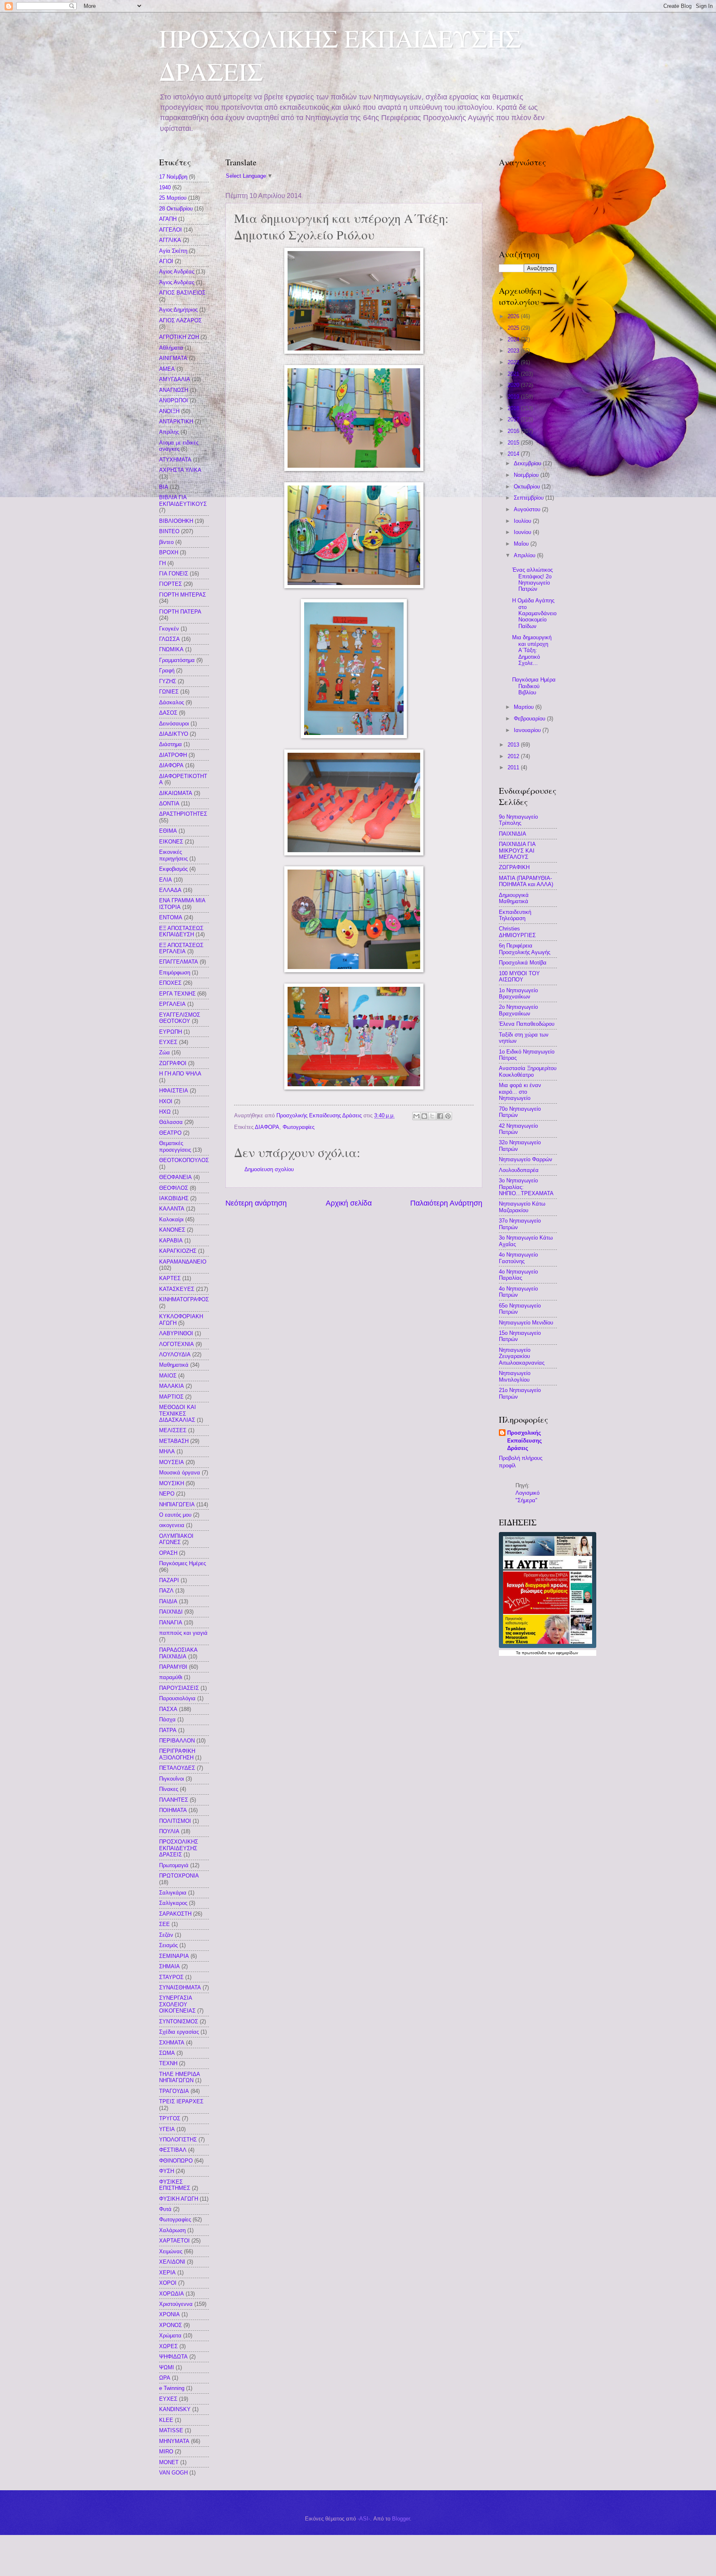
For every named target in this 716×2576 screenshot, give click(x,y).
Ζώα (164, 1052)
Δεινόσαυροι (174, 724)
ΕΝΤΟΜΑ (171, 917)
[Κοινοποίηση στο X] (432, 1116)
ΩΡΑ (165, 2378)
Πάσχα (167, 1719)
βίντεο (166, 542)
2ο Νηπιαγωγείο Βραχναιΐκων (518, 1010)
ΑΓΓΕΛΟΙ (171, 230)
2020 (514, 385)
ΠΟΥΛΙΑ (169, 1831)
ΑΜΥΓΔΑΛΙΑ (175, 379)
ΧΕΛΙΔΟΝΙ (172, 2262)
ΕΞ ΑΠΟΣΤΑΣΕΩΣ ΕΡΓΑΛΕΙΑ (181, 948)
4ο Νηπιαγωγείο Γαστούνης (518, 1258)
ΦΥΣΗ (167, 2171)
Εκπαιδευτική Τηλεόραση (515, 915)
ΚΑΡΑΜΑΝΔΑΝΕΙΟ (183, 1262)
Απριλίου (525, 555)
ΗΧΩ (165, 1112)
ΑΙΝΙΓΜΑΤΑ (173, 358)
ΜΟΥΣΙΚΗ (172, 1483)
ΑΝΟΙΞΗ (169, 411)
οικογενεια (172, 1525)
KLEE (166, 2420)
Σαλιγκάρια (173, 1893)
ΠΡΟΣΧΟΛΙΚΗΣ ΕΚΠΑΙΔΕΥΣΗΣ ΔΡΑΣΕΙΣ (179, 1848)
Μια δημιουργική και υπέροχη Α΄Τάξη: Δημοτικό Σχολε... (532, 650)
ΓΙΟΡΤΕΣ (171, 584)
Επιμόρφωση (175, 973)
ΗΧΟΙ (166, 1101)
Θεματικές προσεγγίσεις (175, 1146)
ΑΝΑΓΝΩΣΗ (174, 390)
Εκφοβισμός (173, 869)
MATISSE (171, 2430)
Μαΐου (522, 544)
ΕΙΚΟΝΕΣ (171, 842)
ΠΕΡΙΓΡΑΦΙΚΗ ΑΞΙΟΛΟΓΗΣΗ (177, 1754)
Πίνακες (169, 1789)
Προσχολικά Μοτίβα (523, 963)
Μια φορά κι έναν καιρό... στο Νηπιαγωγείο (520, 1092)
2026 (514, 316)
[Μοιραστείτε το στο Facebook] (440, 1116)
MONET (169, 2462)
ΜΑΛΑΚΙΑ (172, 1386)
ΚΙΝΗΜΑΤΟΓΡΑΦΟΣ (184, 1299)
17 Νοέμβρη (173, 177)
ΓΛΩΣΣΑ (169, 639)
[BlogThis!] (424, 1116)
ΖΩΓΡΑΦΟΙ (173, 1063)
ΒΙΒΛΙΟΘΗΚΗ (176, 521)
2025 (514, 328)
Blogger (401, 2519)
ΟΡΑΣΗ (168, 1553)
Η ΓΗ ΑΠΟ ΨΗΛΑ (180, 1074)
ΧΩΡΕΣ (168, 2346)
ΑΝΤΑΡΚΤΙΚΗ (176, 422)
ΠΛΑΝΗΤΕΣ (174, 1800)
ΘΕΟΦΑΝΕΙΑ (175, 1177)
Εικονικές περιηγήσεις (173, 855)
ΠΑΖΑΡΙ (169, 1580)
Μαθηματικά (174, 1365)
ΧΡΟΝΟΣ (171, 2325)
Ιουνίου (523, 532)
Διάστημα (171, 744)
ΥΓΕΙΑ (167, 2129)
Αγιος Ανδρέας (177, 272)
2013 (514, 745)
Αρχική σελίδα (349, 1203)
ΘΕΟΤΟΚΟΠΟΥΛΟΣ (184, 1160)
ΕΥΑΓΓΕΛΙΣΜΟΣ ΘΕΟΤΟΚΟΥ (180, 1018)
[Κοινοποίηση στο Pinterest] (448, 1116)
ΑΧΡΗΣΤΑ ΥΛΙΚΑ (180, 470)
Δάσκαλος (172, 702)
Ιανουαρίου (528, 730)
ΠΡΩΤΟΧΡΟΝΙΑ (179, 1876)
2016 (514, 431)
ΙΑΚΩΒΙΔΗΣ (174, 1198)
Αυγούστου (528, 509)
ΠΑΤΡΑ (168, 1730)
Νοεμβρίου (527, 475)
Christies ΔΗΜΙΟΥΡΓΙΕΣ (517, 932)
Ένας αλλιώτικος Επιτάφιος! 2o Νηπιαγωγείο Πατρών (532, 579)
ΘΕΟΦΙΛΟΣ (174, 1188)
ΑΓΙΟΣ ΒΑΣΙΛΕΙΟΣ (182, 293)
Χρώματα (170, 2336)
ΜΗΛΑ (167, 1451)
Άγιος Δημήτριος (178, 310)
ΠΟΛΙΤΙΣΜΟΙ (175, 1821)
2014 (514, 454)
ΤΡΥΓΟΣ (170, 2118)
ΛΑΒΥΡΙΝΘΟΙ (176, 1333)
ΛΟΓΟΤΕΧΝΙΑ (177, 1344)
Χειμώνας (171, 2251)
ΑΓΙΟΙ (166, 261)
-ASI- (364, 2519)
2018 (514, 408)
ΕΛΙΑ (166, 880)
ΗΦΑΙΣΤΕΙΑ (174, 1091)
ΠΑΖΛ (166, 1591)
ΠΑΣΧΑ (168, 1709)
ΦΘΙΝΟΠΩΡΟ (176, 2161)
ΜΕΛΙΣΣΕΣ (173, 1430)
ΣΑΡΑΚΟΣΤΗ (175, 1914)
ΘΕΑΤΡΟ (170, 1133)
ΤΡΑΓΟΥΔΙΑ (174, 2091)
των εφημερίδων (562, 1653)
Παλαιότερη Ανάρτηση (446, 1203)
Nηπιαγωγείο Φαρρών (526, 1159)
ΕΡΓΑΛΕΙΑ (172, 1004)
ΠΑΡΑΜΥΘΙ (173, 1667)
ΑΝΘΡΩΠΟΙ (174, 400)
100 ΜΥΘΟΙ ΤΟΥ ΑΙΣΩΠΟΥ (519, 976)
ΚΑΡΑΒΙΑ (171, 1241)
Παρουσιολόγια (177, 1698)
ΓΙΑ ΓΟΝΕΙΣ (174, 574)
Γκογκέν (169, 629)
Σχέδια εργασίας (179, 2032)
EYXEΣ (168, 2399)
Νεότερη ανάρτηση (256, 1203)
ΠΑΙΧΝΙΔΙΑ (513, 834)
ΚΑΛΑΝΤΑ (172, 1209)
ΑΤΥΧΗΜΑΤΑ (175, 460)
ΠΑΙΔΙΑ (168, 1601)
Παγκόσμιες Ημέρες (183, 1563)
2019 (514, 397)
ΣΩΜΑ (167, 2053)
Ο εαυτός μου (175, 1515)
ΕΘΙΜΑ (168, 831)
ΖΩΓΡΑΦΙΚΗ (514, 867)
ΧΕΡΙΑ (167, 2273)
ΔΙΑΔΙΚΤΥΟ (174, 734)
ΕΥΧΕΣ (168, 1042)
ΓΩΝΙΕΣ (169, 692)
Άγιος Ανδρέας (177, 282)
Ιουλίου (523, 521)
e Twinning (172, 2388)
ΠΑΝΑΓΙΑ (171, 1623)
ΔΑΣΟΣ (168, 713)
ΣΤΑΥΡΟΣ (171, 1977)
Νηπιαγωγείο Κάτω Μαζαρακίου (522, 1207)
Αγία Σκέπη (173, 251)
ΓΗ (162, 563)
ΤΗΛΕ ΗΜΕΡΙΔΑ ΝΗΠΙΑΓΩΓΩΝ (179, 2077)
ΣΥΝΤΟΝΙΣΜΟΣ (179, 2021)
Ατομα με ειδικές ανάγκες (179, 446)
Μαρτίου (525, 707)
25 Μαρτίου (173, 198)
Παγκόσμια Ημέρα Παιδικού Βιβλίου (534, 686)
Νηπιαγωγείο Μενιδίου (526, 1323)
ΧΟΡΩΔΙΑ (172, 2294)
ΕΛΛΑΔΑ (170, 890)
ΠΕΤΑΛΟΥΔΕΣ (177, 1768)
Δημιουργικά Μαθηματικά (514, 898)
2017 (514, 419)
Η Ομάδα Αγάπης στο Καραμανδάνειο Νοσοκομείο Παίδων (534, 613)
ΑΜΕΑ (167, 369)
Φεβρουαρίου (530, 719)
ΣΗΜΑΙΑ (169, 1966)
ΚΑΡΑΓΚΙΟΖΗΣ (178, 1251)
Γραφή (167, 671)
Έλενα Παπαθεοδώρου (527, 1024)
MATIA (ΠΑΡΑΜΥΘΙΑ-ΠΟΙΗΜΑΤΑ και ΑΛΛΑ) (526, 881)
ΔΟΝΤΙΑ (169, 803)
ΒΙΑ (164, 487)
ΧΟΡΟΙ (168, 2283)
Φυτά (165, 2209)
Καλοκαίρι (171, 1219)
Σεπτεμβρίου (530, 498)
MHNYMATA (174, 2441)
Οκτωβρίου (528, 487)
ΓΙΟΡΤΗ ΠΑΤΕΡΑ (180, 612)
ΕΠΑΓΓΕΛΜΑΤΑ (179, 962)
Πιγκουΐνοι (172, 1779)
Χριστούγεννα (176, 2304)
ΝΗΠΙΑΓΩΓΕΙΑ (177, 1504)
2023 (514, 351)
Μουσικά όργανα (180, 1473)
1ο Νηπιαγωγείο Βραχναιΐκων (518, 993)
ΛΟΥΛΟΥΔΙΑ (175, 1354)
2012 (514, 756)
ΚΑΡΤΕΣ (170, 1278)
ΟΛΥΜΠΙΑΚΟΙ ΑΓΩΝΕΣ (176, 1539)
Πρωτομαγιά (174, 1865)
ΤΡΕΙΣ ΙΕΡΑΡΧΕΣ (181, 2101)
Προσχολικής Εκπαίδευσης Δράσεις (525, 1440)
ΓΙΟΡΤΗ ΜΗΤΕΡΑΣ (183, 595)
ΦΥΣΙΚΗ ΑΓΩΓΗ (179, 2199)
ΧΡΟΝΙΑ (169, 2314)
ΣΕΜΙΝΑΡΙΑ (174, 1956)
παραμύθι (171, 1677)
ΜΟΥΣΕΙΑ (172, 1462)
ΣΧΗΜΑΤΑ (172, 2043)
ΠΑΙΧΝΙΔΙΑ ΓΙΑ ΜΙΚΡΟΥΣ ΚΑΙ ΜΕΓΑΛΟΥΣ (517, 851)
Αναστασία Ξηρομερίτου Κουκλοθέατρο (528, 1071)
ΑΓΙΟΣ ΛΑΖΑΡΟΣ (180, 320)
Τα (519, 1653)
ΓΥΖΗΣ (168, 681)
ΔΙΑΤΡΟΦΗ (173, 755)
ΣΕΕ (164, 1924)
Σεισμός (168, 1945)
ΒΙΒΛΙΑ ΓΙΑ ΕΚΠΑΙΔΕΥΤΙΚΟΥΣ (183, 500)
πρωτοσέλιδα (534, 1653)
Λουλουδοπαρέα (519, 1170)
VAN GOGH (173, 2473)
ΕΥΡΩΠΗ (171, 1032)
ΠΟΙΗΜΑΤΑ (173, 1810)
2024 (514, 340)
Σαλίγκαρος (173, 1903)
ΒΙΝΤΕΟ (169, 531)
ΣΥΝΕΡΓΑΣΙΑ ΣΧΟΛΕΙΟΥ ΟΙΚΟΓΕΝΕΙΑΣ (177, 2004)
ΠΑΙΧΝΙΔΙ (171, 1612)
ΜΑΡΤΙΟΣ (171, 1397)
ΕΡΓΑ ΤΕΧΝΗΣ (177, 994)
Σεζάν (166, 1935)
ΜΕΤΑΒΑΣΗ (174, 1441)
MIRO (166, 2452)
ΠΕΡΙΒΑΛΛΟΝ (177, 1741)
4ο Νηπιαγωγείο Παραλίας (518, 1275)
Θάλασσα (171, 1122)
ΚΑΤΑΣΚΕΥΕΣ (177, 1289)
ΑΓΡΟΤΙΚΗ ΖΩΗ (179, 337)
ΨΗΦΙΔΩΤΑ (173, 2357)
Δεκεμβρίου (528, 463)
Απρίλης (169, 432)
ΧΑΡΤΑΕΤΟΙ (174, 2241)
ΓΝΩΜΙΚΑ (171, 649)
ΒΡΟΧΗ (169, 552)
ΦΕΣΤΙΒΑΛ (173, 2150)
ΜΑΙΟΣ (168, 1376)
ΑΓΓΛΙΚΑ (170, 240)
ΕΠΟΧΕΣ (170, 983)
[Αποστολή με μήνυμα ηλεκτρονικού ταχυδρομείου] (416, 1116)
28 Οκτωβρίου (176, 209)
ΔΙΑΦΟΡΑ (267, 1127)
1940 (165, 187)
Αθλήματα (171, 348)
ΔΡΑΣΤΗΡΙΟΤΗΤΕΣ (183, 814)
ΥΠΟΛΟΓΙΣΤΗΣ (178, 2140)
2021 (514, 374)
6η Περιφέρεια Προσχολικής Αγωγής (525, 949)
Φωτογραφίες (299, 1127)
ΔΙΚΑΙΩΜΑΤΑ (176, 793)
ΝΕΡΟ (167, 1494)
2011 (514, 767)
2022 (514, 362)
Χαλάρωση (172, 2230)
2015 (514, 443)
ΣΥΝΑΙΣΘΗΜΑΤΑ (180, 1988)
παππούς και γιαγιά (183, 1633)
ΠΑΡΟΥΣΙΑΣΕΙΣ (179, 1688)
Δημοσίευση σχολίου (269, 1169)
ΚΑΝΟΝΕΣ (172, 1230)
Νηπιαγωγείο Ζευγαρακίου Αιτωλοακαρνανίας (522, 1356)
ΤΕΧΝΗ (168, 2063)
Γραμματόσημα (177, 660)
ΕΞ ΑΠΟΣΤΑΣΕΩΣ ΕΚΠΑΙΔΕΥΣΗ (181, 931)
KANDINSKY (175, 2409)
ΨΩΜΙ (167, 2367)
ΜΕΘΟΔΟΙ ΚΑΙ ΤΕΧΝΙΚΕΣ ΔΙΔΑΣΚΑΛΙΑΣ (178, 1414)
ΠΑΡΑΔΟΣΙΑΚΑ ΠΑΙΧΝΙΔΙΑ (178, 1653)
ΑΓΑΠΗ (168, 219)
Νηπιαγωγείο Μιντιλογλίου (515, 1376)
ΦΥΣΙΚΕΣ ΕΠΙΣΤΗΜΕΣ (175, 2185)
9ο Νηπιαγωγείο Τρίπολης (518, 820)
